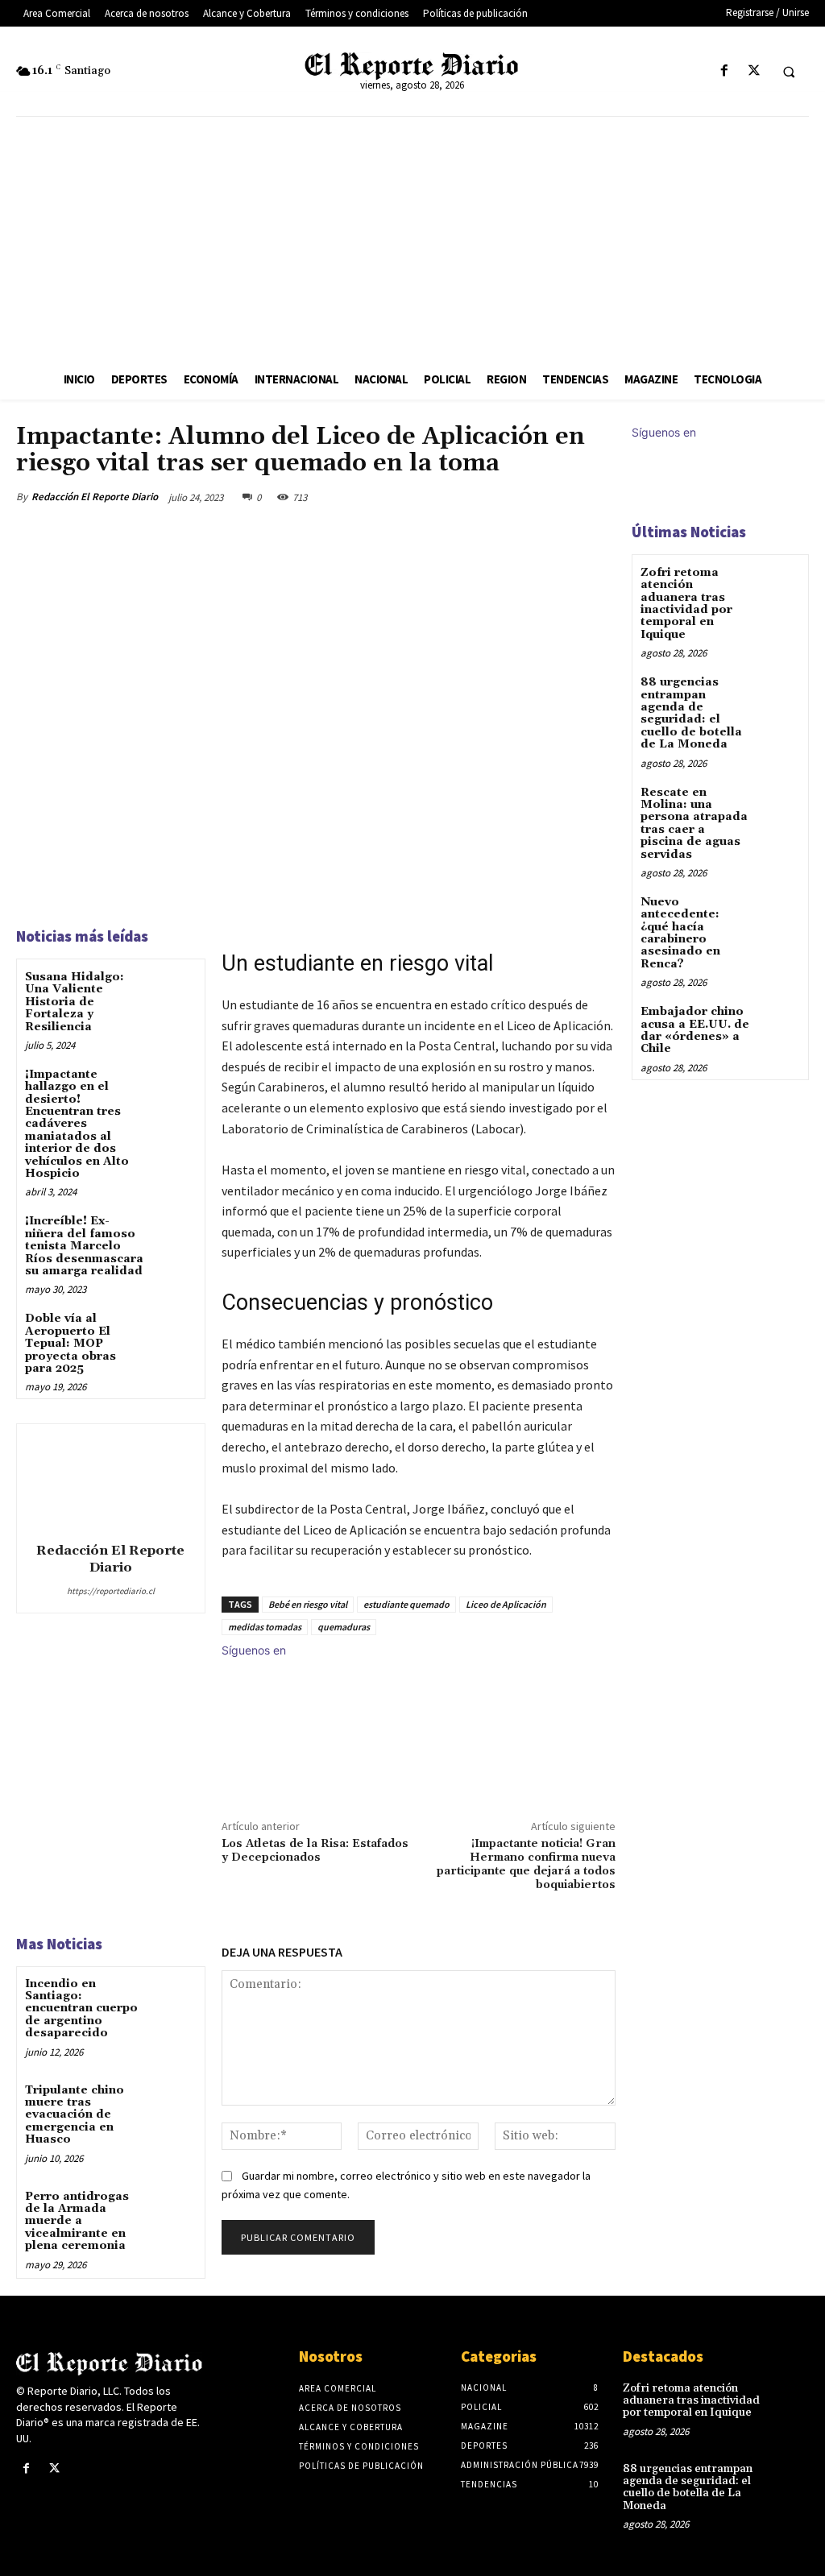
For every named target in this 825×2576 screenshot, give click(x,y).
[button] (789, 72)
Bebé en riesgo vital (308, 1604)
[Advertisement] (412, 238)
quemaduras (344, 1627)
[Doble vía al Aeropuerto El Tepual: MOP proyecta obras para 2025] (174, 1332)
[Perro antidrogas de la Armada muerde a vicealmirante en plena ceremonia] (174, 2210)
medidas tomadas (265, 1627)
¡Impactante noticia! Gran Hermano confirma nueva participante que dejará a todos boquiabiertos (526, 1864)
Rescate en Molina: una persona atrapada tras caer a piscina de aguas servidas (694, 824)
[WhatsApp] (561, 497)
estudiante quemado (406, 1604)
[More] (599, 497)
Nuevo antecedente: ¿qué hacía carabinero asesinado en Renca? (680, 933)
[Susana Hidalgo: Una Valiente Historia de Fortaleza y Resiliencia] (174, 990)
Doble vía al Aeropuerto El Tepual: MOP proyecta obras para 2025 (70, 1344)
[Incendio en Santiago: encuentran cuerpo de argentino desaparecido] (174, 1997)
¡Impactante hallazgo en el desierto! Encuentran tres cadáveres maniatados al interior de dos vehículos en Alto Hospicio (77, 1124)
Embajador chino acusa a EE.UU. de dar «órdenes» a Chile (695, 1030)
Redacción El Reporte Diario (95, 497)
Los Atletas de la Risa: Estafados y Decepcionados (315, 1851)
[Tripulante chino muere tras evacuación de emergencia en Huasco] (174, 2104)
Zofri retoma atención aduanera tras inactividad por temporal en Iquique (686, 604)
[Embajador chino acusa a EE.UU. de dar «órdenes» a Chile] (779, 1023)
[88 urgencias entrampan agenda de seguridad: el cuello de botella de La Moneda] (779, 694)
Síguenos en (254, 1650)
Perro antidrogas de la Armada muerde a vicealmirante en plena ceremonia (77, 2222)
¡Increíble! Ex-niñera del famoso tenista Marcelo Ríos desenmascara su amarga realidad (84, 1246)
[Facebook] (724, 71)
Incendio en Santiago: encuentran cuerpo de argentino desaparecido (81, 2009)
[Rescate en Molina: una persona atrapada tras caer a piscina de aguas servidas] (779, 804)
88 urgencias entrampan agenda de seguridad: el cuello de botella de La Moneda (691, 713)
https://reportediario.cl (111, 1591)
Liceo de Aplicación (506, 1604)
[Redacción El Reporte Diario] (110, 1481)
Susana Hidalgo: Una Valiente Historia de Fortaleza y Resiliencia (75, 1002)
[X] (754, 71)
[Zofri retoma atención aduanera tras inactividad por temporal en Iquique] (779, 584)
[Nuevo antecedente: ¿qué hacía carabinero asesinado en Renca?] (779, 914)
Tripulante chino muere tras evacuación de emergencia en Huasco (75, 2115)
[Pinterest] (524, 497)
